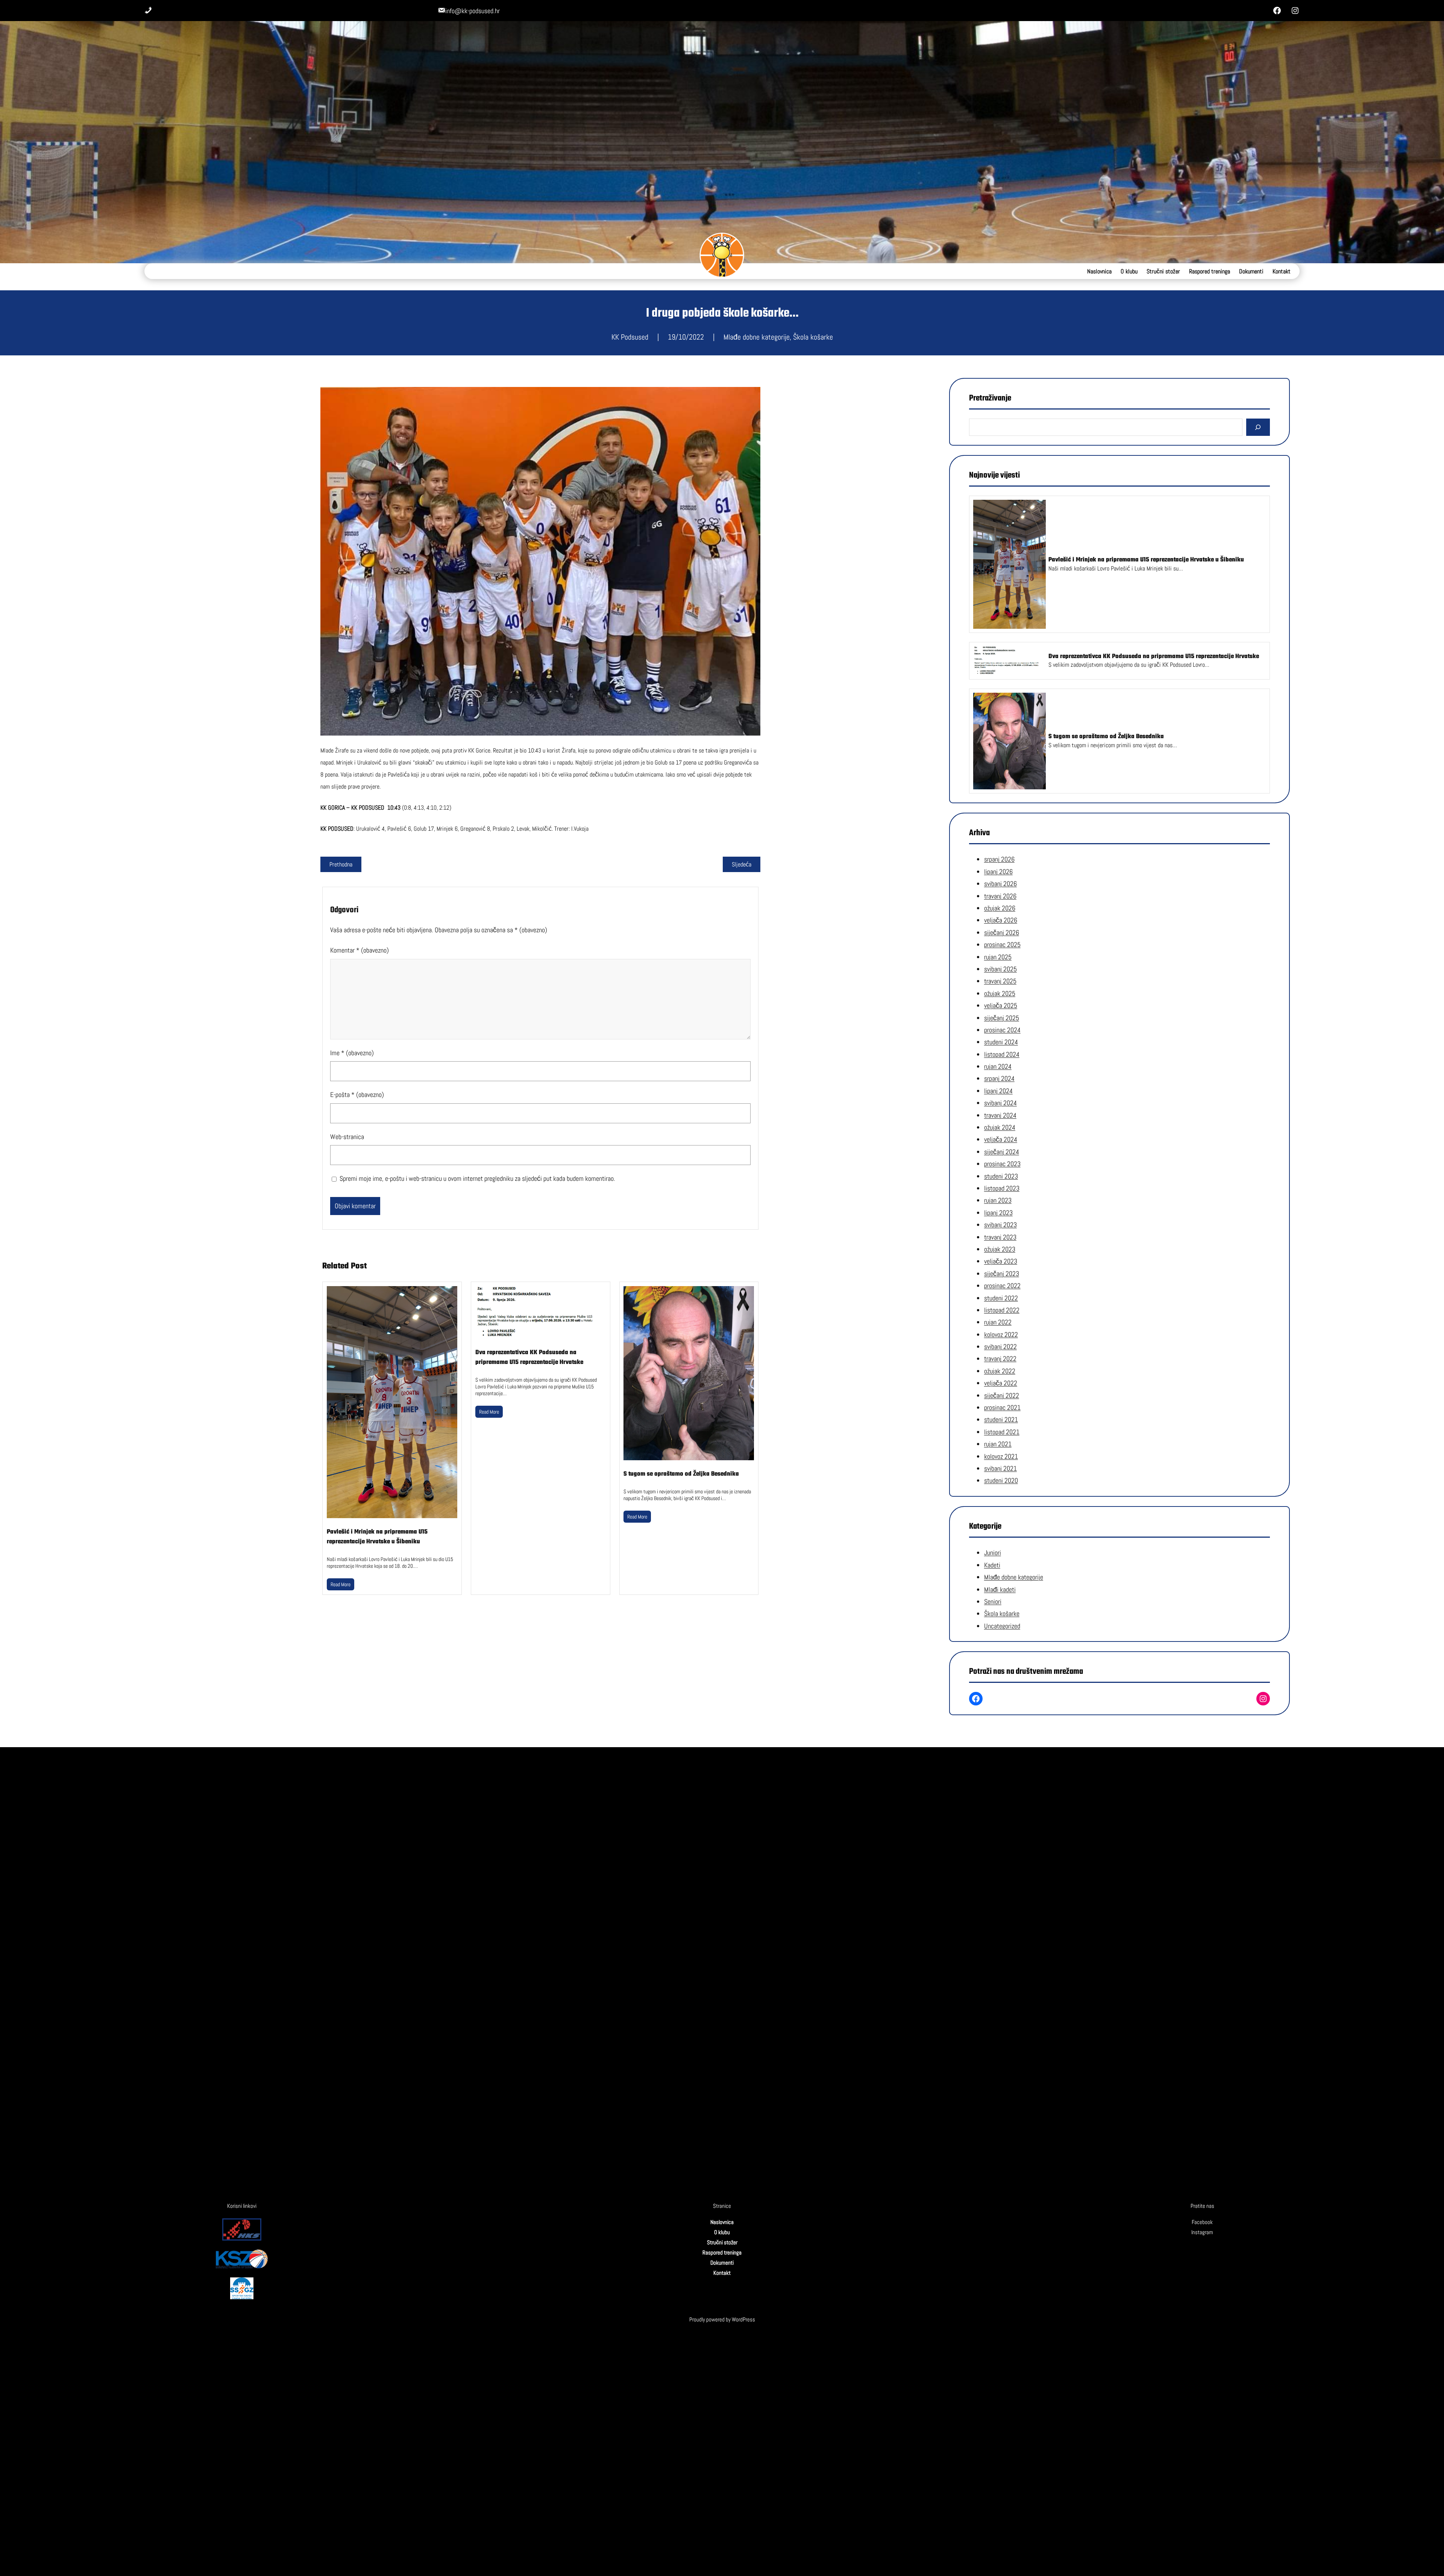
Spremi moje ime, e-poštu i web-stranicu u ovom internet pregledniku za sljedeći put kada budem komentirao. (477, 1178)
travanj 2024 (1000, 1115)
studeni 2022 (1001, 1298)
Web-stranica (347, 1137)
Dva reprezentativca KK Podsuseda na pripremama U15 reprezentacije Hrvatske (529, 1358)
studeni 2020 (1001, 1480)
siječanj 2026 (1002, 932)
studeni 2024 (1001, 1042)
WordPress (743, 2319)
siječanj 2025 (1002, 1018)
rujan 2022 (998, 1322)
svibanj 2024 (1000, 1103)
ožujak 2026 (1000, 908)
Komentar (359, 950)
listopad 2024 (1002, 1054)
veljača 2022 (1001, 1383)
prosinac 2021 (1002, 1407)
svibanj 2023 (1000, 1225)
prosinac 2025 (1002, 944)
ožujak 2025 (1000, 993)
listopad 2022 (1002, 1310)
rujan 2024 (998, 1066)
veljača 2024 (1001, 1140)
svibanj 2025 (1000, 969)
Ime (352, 1053)
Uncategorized (1002, 1626)
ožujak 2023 (1000, 1249)
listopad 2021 (1002, 1432)
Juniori (993, 1553)
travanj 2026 (1000, 896)
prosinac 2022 (1002, 1286)
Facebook (1202, 2222)
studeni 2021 (1001, 1419)
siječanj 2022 (1002, 1395)
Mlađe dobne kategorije (757, 337)
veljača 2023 (1001, 1261)
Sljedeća (742, 864)
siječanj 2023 (1002, 1274)
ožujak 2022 (1000, 1371)
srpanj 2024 (999, 1079)
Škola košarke (813, 337)
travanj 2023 (1000, 1237)
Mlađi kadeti (1000, 1589)
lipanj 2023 (998, 1213)
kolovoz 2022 (1001, 1334)
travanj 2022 (1000, 1359)
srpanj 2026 (999, 859)
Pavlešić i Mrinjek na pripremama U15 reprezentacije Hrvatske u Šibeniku (377, 1537)
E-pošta (357, 1095)
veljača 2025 (1001, 1005)
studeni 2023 (1001, 1176)
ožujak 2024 (1000, 1127)
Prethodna (341, 864)
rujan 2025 (998, 957)
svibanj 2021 (1000, 1468)
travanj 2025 (1000, 981)
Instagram (1202, 2232)
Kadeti (992, 1565)
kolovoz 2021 (1001, 1456)
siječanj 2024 (1002, 1152)
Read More (341, 1584)
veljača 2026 (1001, 920)
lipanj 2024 (998, 1091)
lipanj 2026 (998, 872)
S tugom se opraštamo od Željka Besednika (681, 1474)
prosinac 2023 (1002, 1164)
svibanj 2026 (1000, 884)
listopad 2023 (1002, 1188)
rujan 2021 (998, 1444)
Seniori (993, 1601)
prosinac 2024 (1002, 1030)
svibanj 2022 (1000, 1346)
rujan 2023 (998, 1200)
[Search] (1258, 427)
